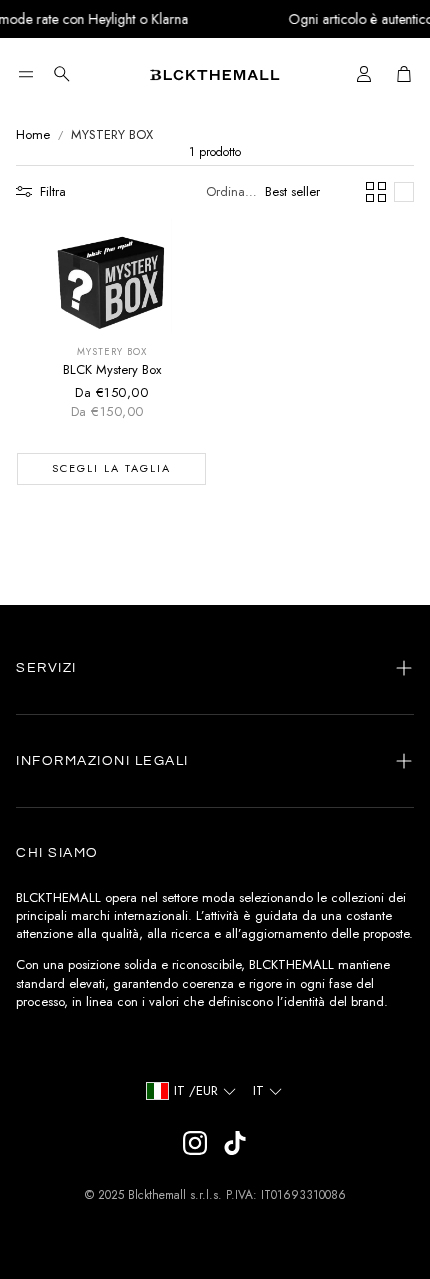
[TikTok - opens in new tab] (235, 1143)
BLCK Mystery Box (112, 369)
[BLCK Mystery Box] (111, 275)
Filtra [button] (53, 191)
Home (33, 135)
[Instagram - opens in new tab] (195, 1143)
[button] (26, 74)
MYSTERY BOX (112, 135)
